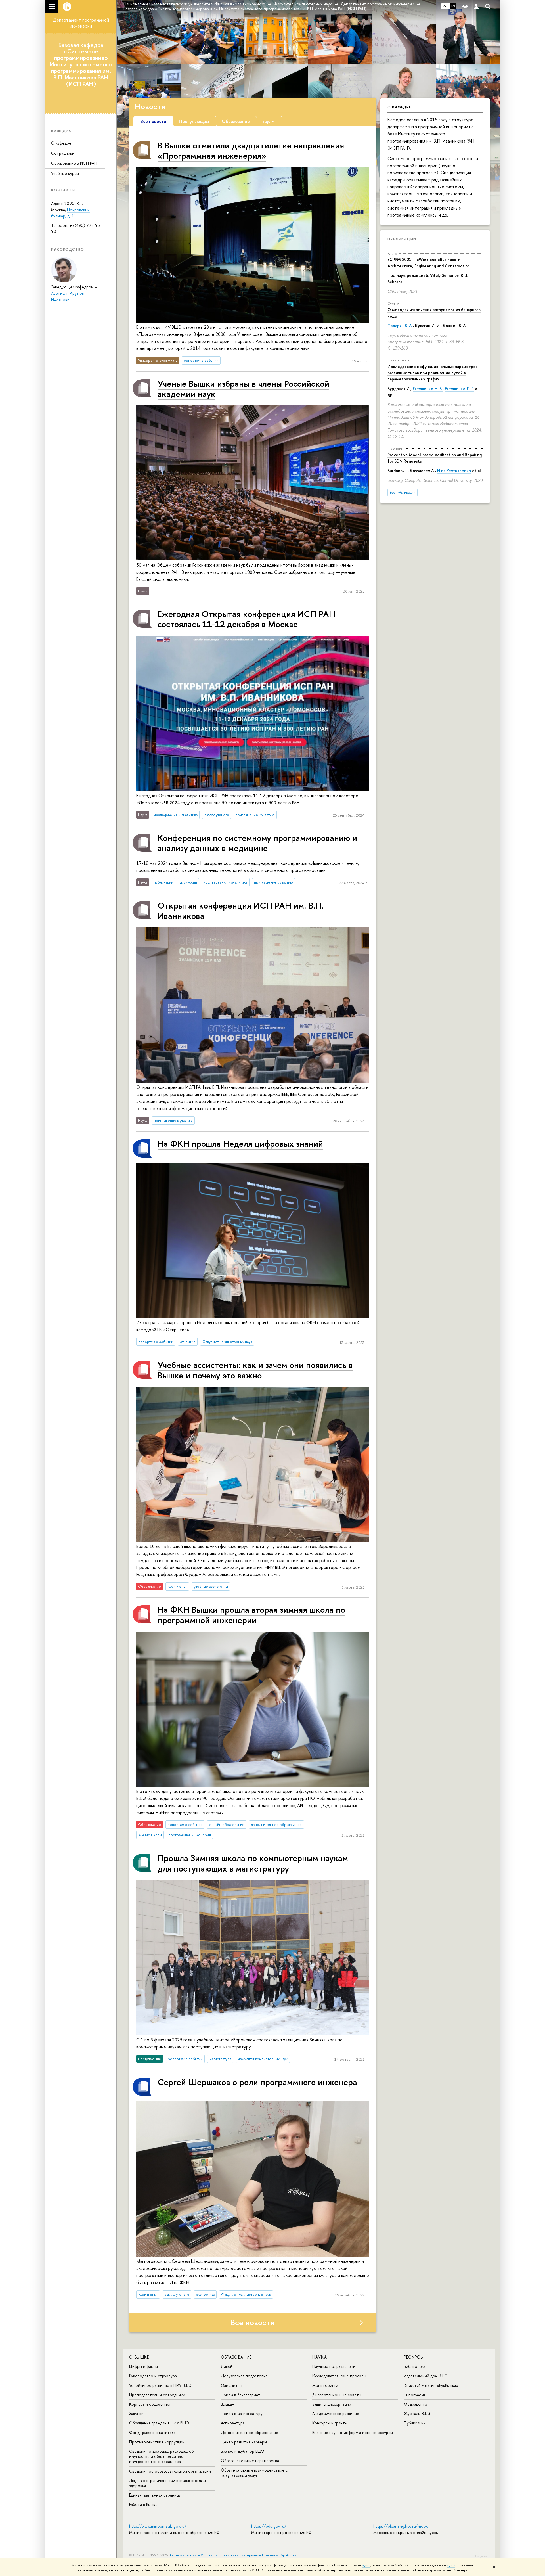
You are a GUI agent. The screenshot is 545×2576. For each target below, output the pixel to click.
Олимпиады (231, 2385)
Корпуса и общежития (150, 2404)
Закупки (136, 2413)
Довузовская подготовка (244, 2376)
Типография (415, 2395)
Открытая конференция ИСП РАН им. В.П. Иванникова (241, 910)
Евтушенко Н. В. (428, 389)
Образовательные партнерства (250, 2461)
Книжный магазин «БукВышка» (431, 2385)
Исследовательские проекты (339, 2376)
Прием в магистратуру (242, 2413)
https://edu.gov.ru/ (269, 2526)
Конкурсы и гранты (330, 2423)
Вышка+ (228, 2404)
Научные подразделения (335, 2366)
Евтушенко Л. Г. (459, 389)
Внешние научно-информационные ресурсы (353, 2432)
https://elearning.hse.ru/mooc (401, 2526)
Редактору (482, 2556)
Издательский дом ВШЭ (426, 2376)
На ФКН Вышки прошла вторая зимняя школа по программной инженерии (251, 1615)
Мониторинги (325, 2385)
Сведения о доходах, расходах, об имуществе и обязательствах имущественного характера (162, 2456)
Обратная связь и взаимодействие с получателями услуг (254, 2473)
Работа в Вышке (143, 2504)
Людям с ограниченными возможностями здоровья (167, 2483)
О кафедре (61, 143)
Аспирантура (233, 2423)
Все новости (253, 2322)
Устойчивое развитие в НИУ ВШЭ (160, 2385)
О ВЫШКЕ (139, 2357)
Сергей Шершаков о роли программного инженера (257, 2082)
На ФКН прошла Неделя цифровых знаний (240, 1143)
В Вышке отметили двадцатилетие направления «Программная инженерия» (251, 150)
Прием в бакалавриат (241, 2395)
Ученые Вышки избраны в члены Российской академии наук (243, 389)
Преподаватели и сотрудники (157, 2395)
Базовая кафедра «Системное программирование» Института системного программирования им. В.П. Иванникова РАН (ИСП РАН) (81, 64)
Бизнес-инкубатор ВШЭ (243, 2451)
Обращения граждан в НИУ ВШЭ (159, 2423)
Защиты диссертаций (332, 2404)
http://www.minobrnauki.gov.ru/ (158, 2526)
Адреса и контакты (185, 2555)
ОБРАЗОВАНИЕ (236, 2357)
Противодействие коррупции (157, 2442)
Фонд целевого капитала (152, 2432)
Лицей (227, 2366)
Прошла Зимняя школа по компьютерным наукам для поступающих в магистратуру (253, 1863)
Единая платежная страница (155, 2495)
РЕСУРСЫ (414, 2357)
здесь (366, 2565)
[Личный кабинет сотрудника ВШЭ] (476, 6)
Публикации (402, 239)
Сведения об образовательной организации (170, 2471)
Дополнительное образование (250, 2432)
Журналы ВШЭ (417, 2413)
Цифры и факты (143, 2366)
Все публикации (403, 492)
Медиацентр (416, 2404)
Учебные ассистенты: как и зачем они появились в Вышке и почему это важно (255, 1370)
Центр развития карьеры (244, 2442)
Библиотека (415, 2366)
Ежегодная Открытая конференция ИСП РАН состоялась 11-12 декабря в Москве (246, 619)
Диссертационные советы (337, 2395)
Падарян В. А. (400, 326)
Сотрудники (63, 153)
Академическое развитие (336, 2413)
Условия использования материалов (231, 2555)
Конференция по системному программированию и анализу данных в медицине (257, 843)
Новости (150, 106)
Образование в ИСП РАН (74, 163)
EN (453, 6)
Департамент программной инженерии (81, 23)
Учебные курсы (65, 173)
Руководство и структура (153, 2376)
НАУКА (320, 2357)
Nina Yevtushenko (454, 471)
